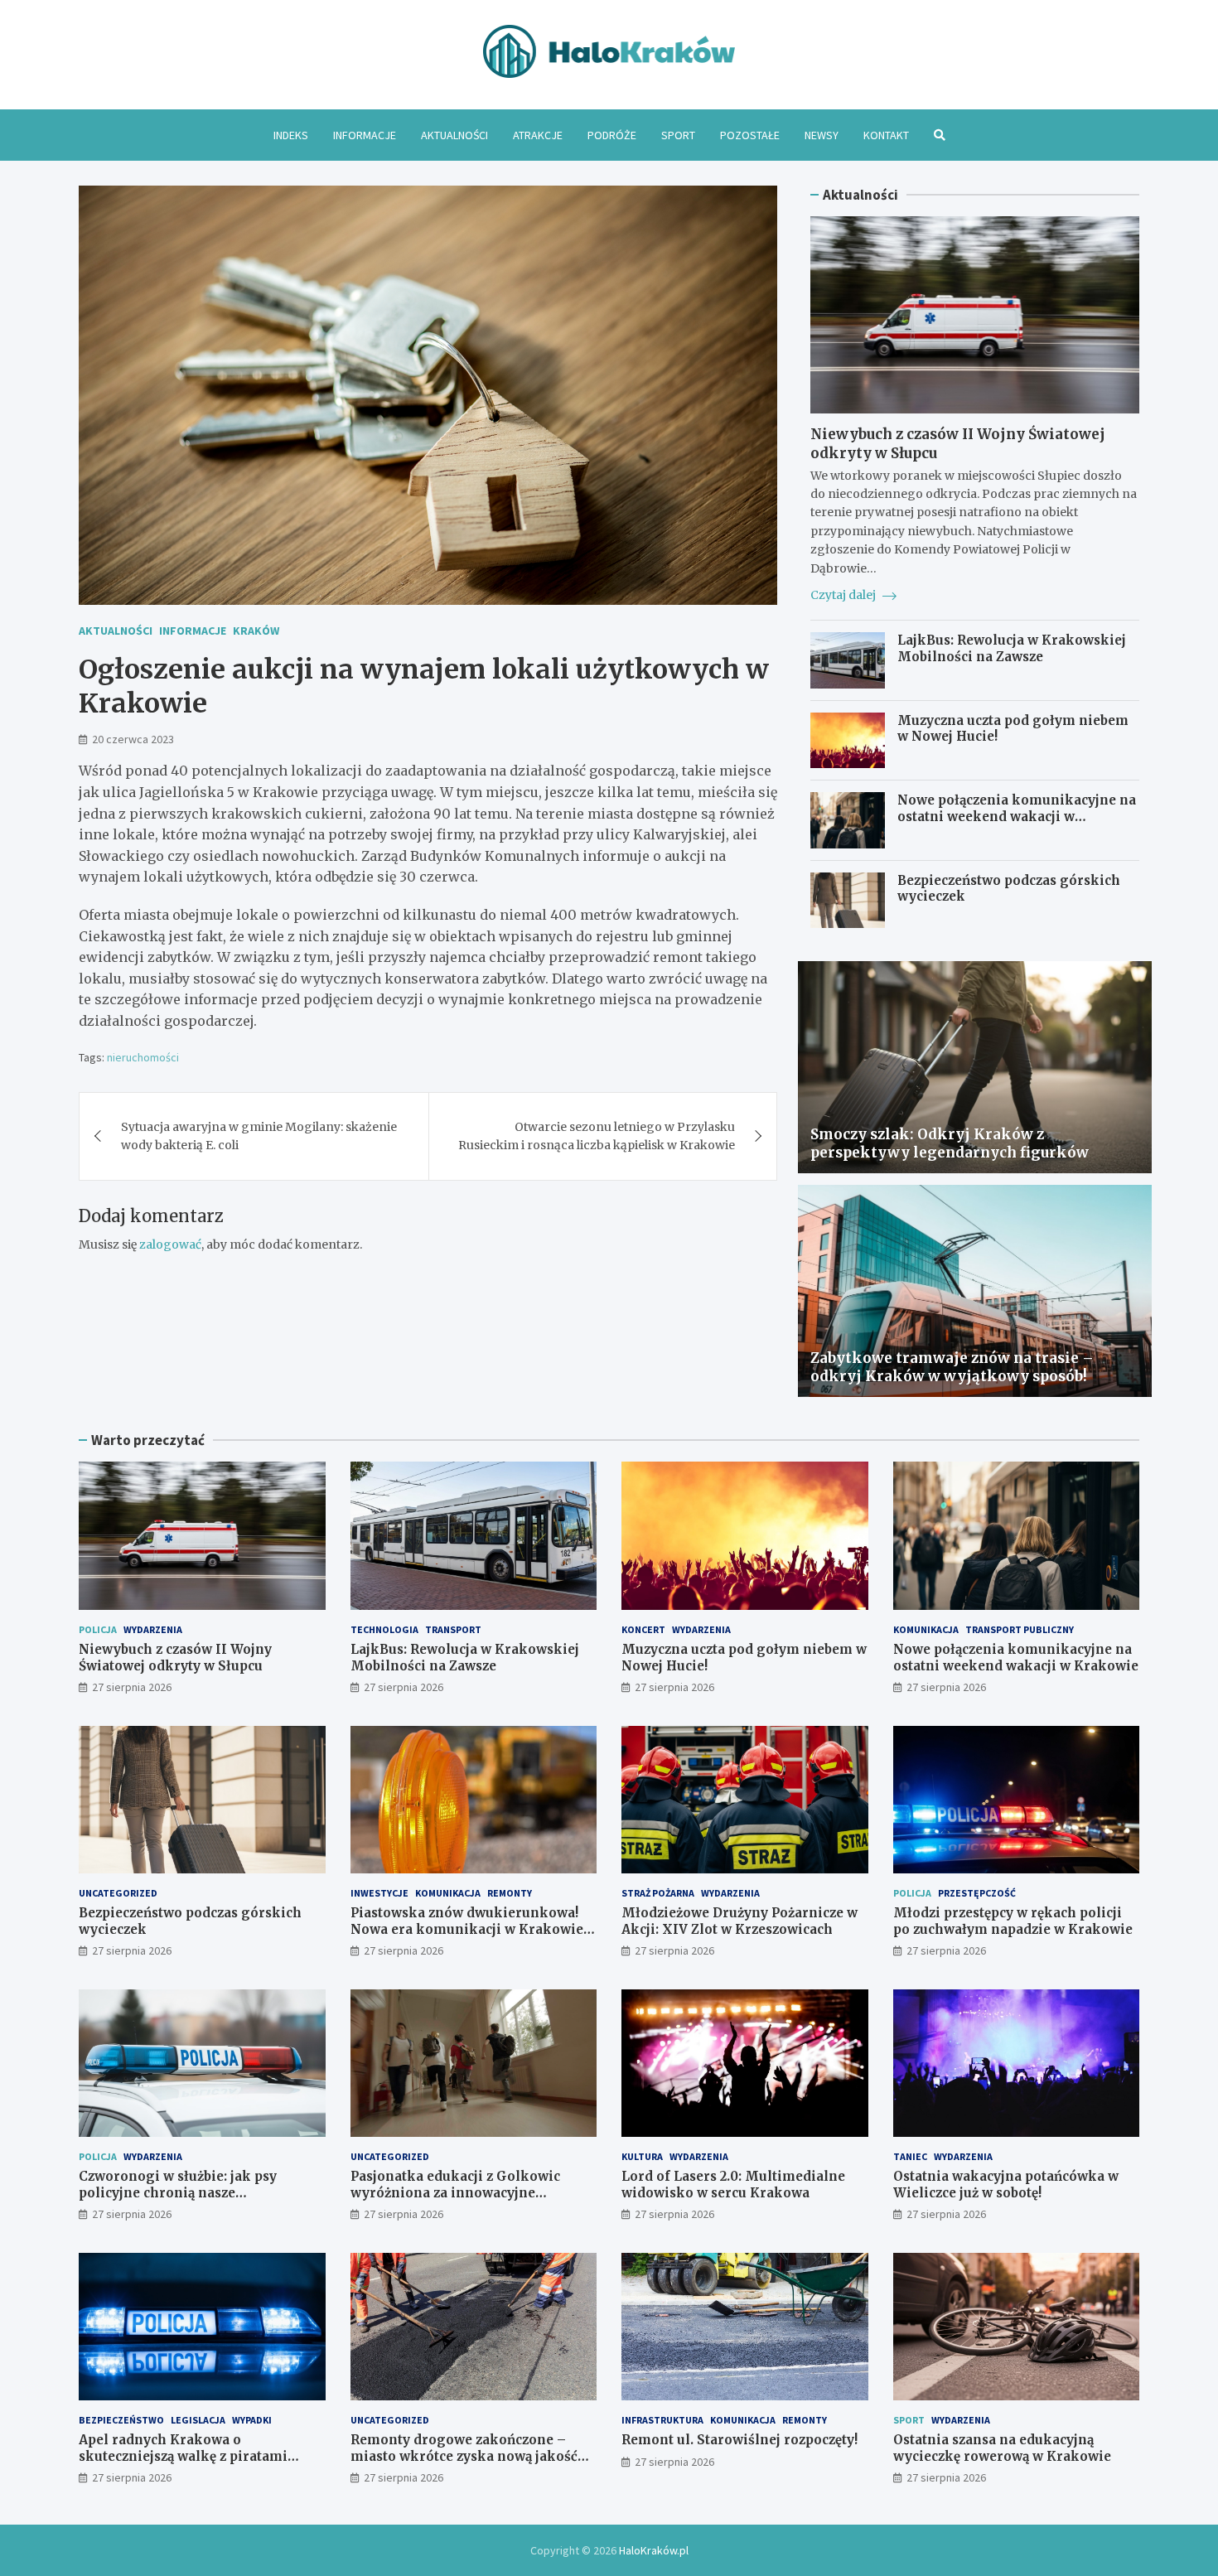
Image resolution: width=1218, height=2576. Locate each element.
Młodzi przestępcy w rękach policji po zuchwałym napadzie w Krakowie (1013, 1921)
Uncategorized (118, 1893)
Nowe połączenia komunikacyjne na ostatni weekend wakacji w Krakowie (1017, 816)
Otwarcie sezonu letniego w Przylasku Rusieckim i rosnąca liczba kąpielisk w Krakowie (597, 1136)
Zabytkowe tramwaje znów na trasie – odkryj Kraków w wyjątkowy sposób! (952, 1367)
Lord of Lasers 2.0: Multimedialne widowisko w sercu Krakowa (733, 2185)
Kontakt (886, 135)
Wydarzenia (153, 1629)
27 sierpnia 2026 (132, 1687)
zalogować (170, 1245)
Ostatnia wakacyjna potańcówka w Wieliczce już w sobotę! (1006, 2185)
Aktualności (454, 135)
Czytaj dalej (844, 595)
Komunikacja (926, 1629)
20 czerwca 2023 (133, 739)
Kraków (256, 631)
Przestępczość (977, 1893)
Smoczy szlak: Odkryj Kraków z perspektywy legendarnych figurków (950, 1143)
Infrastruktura (662, 2420)
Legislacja (198, 2420)
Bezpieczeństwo (121, 2420)
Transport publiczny (1020, 1629)
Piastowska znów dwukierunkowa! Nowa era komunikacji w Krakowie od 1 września (467, 1929)
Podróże (612, 135)
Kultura (642, 2156)
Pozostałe (750, 135)
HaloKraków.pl (654, 2550)
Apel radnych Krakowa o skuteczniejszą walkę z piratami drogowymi (183, 2456)
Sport (678, 135)
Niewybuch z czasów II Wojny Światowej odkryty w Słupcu (175, 1658)
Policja (98, 1629)
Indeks (291, 135)
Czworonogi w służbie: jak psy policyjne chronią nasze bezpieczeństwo (178, 2192)
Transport (453, 1629)
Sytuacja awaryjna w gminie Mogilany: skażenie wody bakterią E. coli (259, 1136)
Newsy (822, 135)
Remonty (510, 1893)
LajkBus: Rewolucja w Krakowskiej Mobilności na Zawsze (1012, 648)
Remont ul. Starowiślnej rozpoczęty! (739, 2440)
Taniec (910, 2156)
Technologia (384, 1629)
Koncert (643, 1629)
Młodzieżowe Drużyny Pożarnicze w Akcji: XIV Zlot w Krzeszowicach (739, 1921)
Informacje (365, 135)
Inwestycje (379, 1893)
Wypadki (252, 2420)
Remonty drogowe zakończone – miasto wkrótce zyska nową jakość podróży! (464, 2456)
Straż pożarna (658, 1893)
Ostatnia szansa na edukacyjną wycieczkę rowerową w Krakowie (1002, 2448)
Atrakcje (538, 135)
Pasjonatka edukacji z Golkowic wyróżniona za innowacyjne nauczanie (455, 2192)
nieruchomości (143, 1057)
